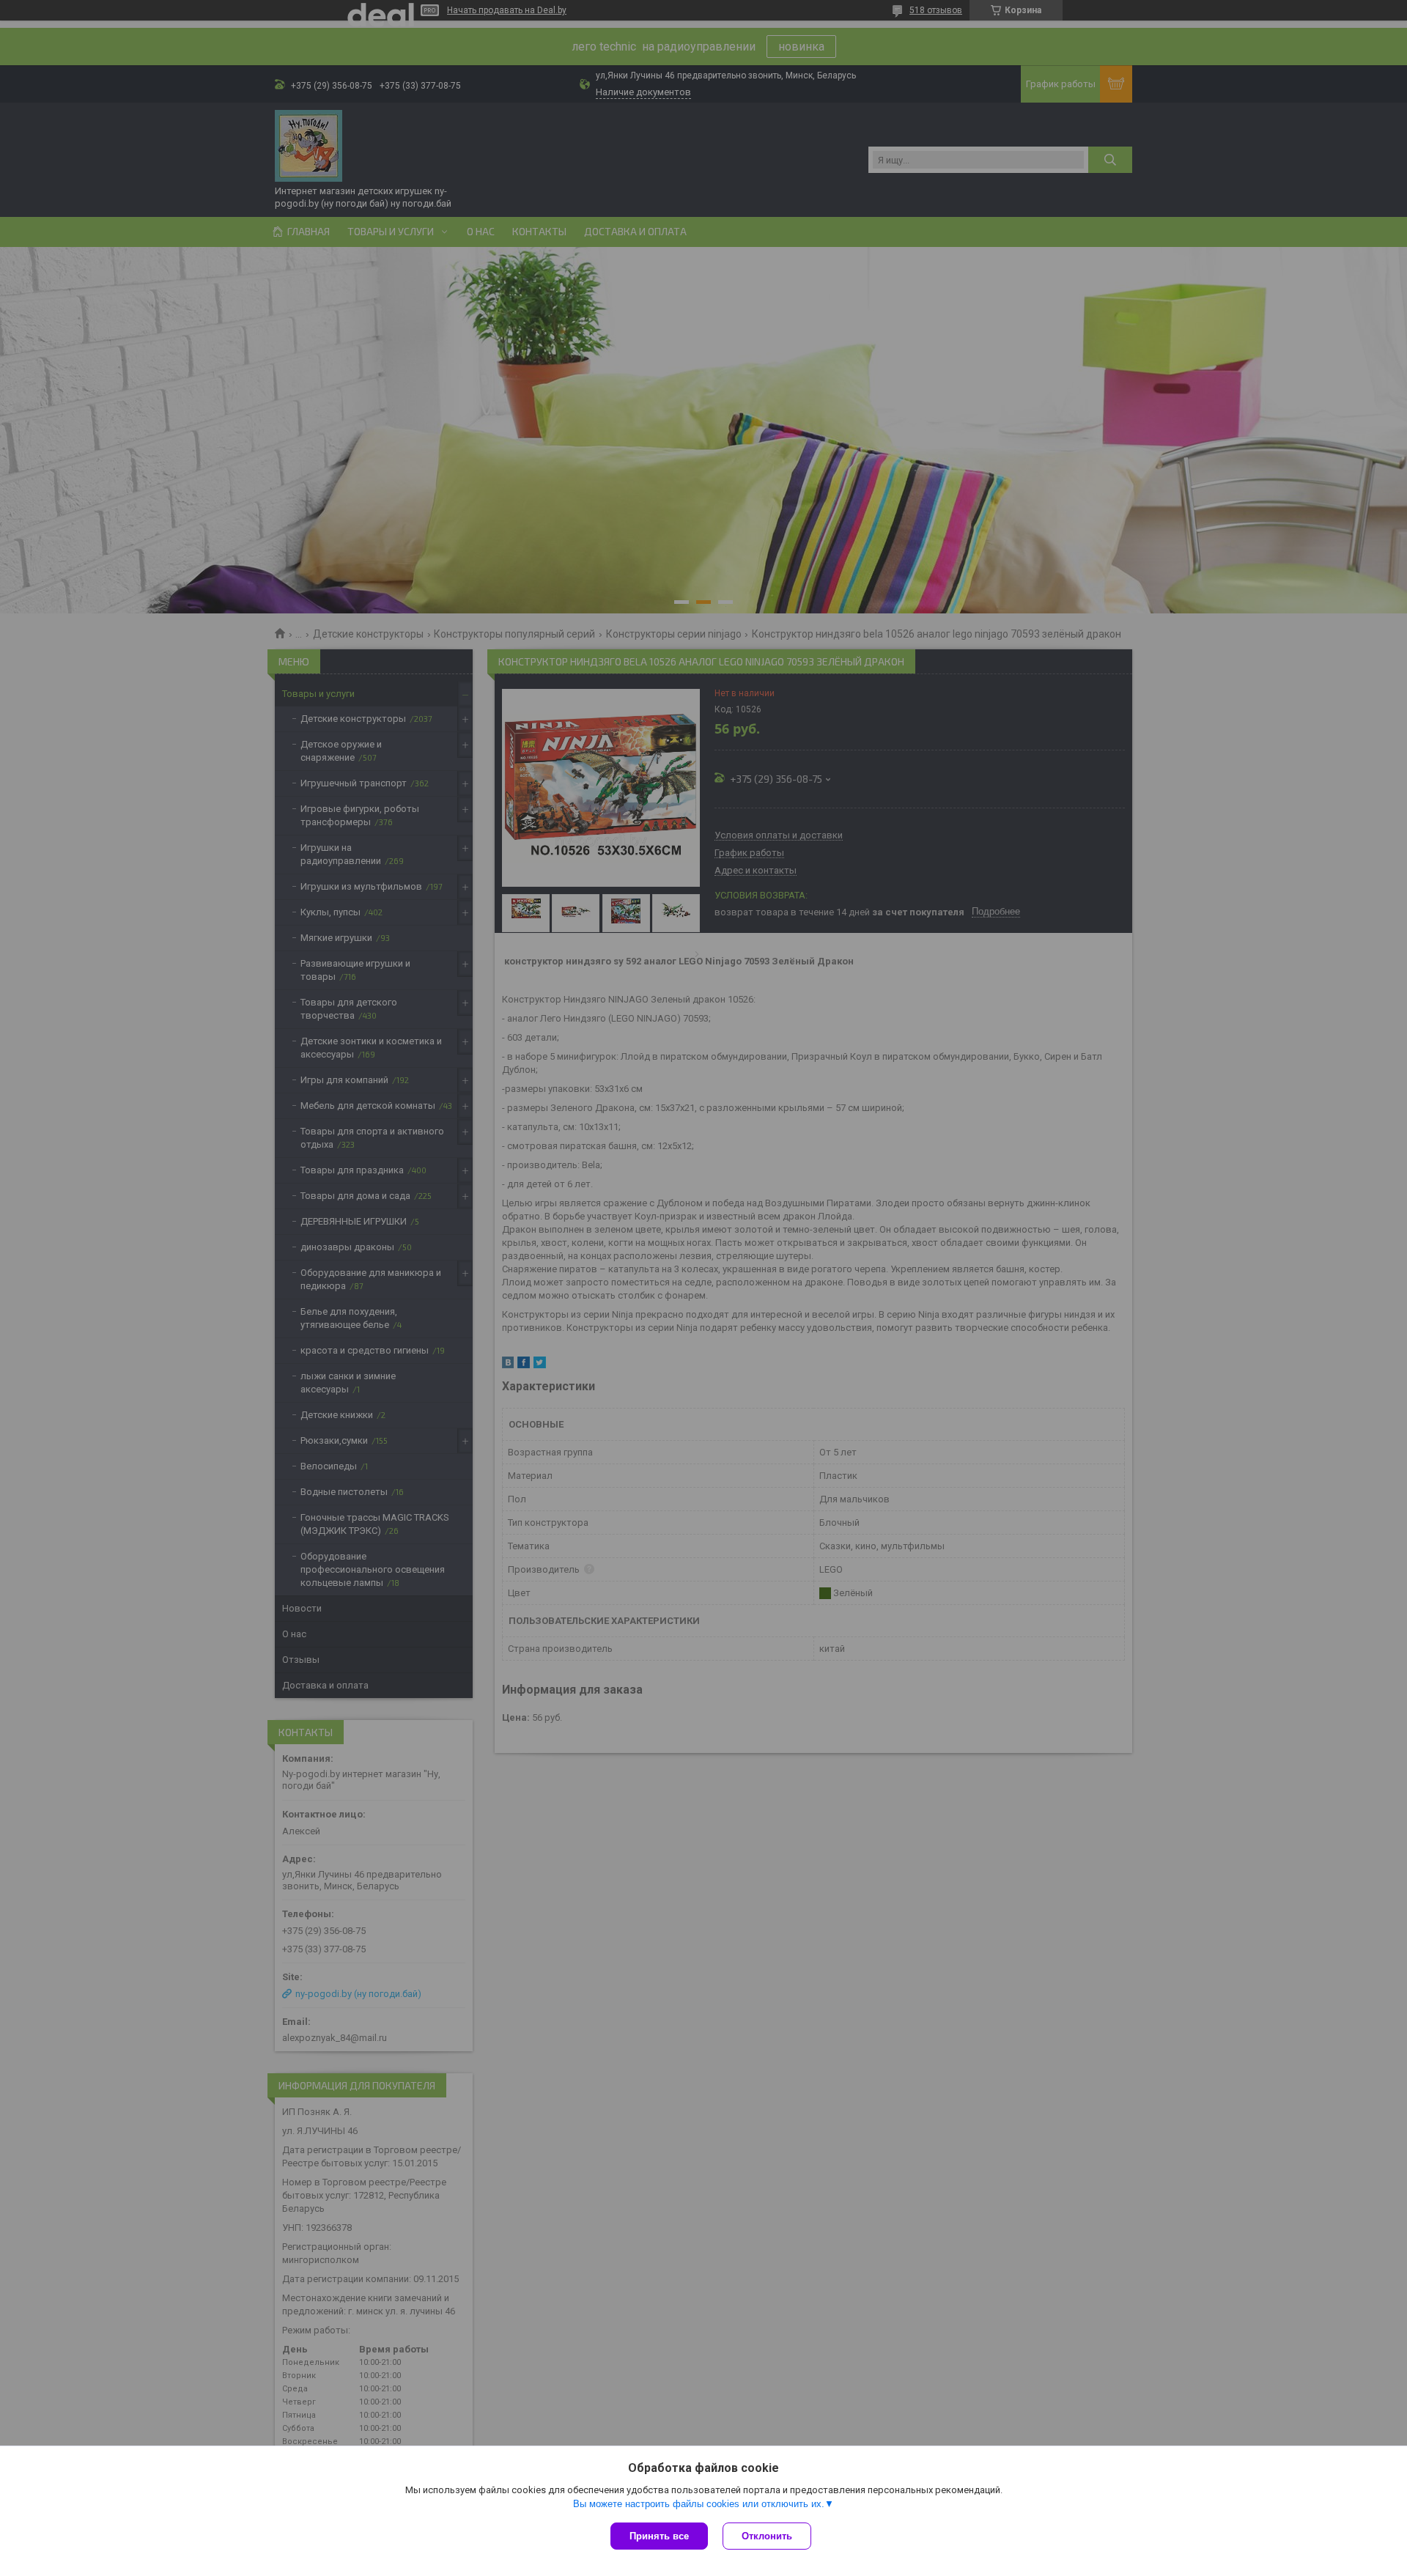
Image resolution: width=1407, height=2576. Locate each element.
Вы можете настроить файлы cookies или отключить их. (699, 2504)
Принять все (659, 2536)
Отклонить (767, 2536)
